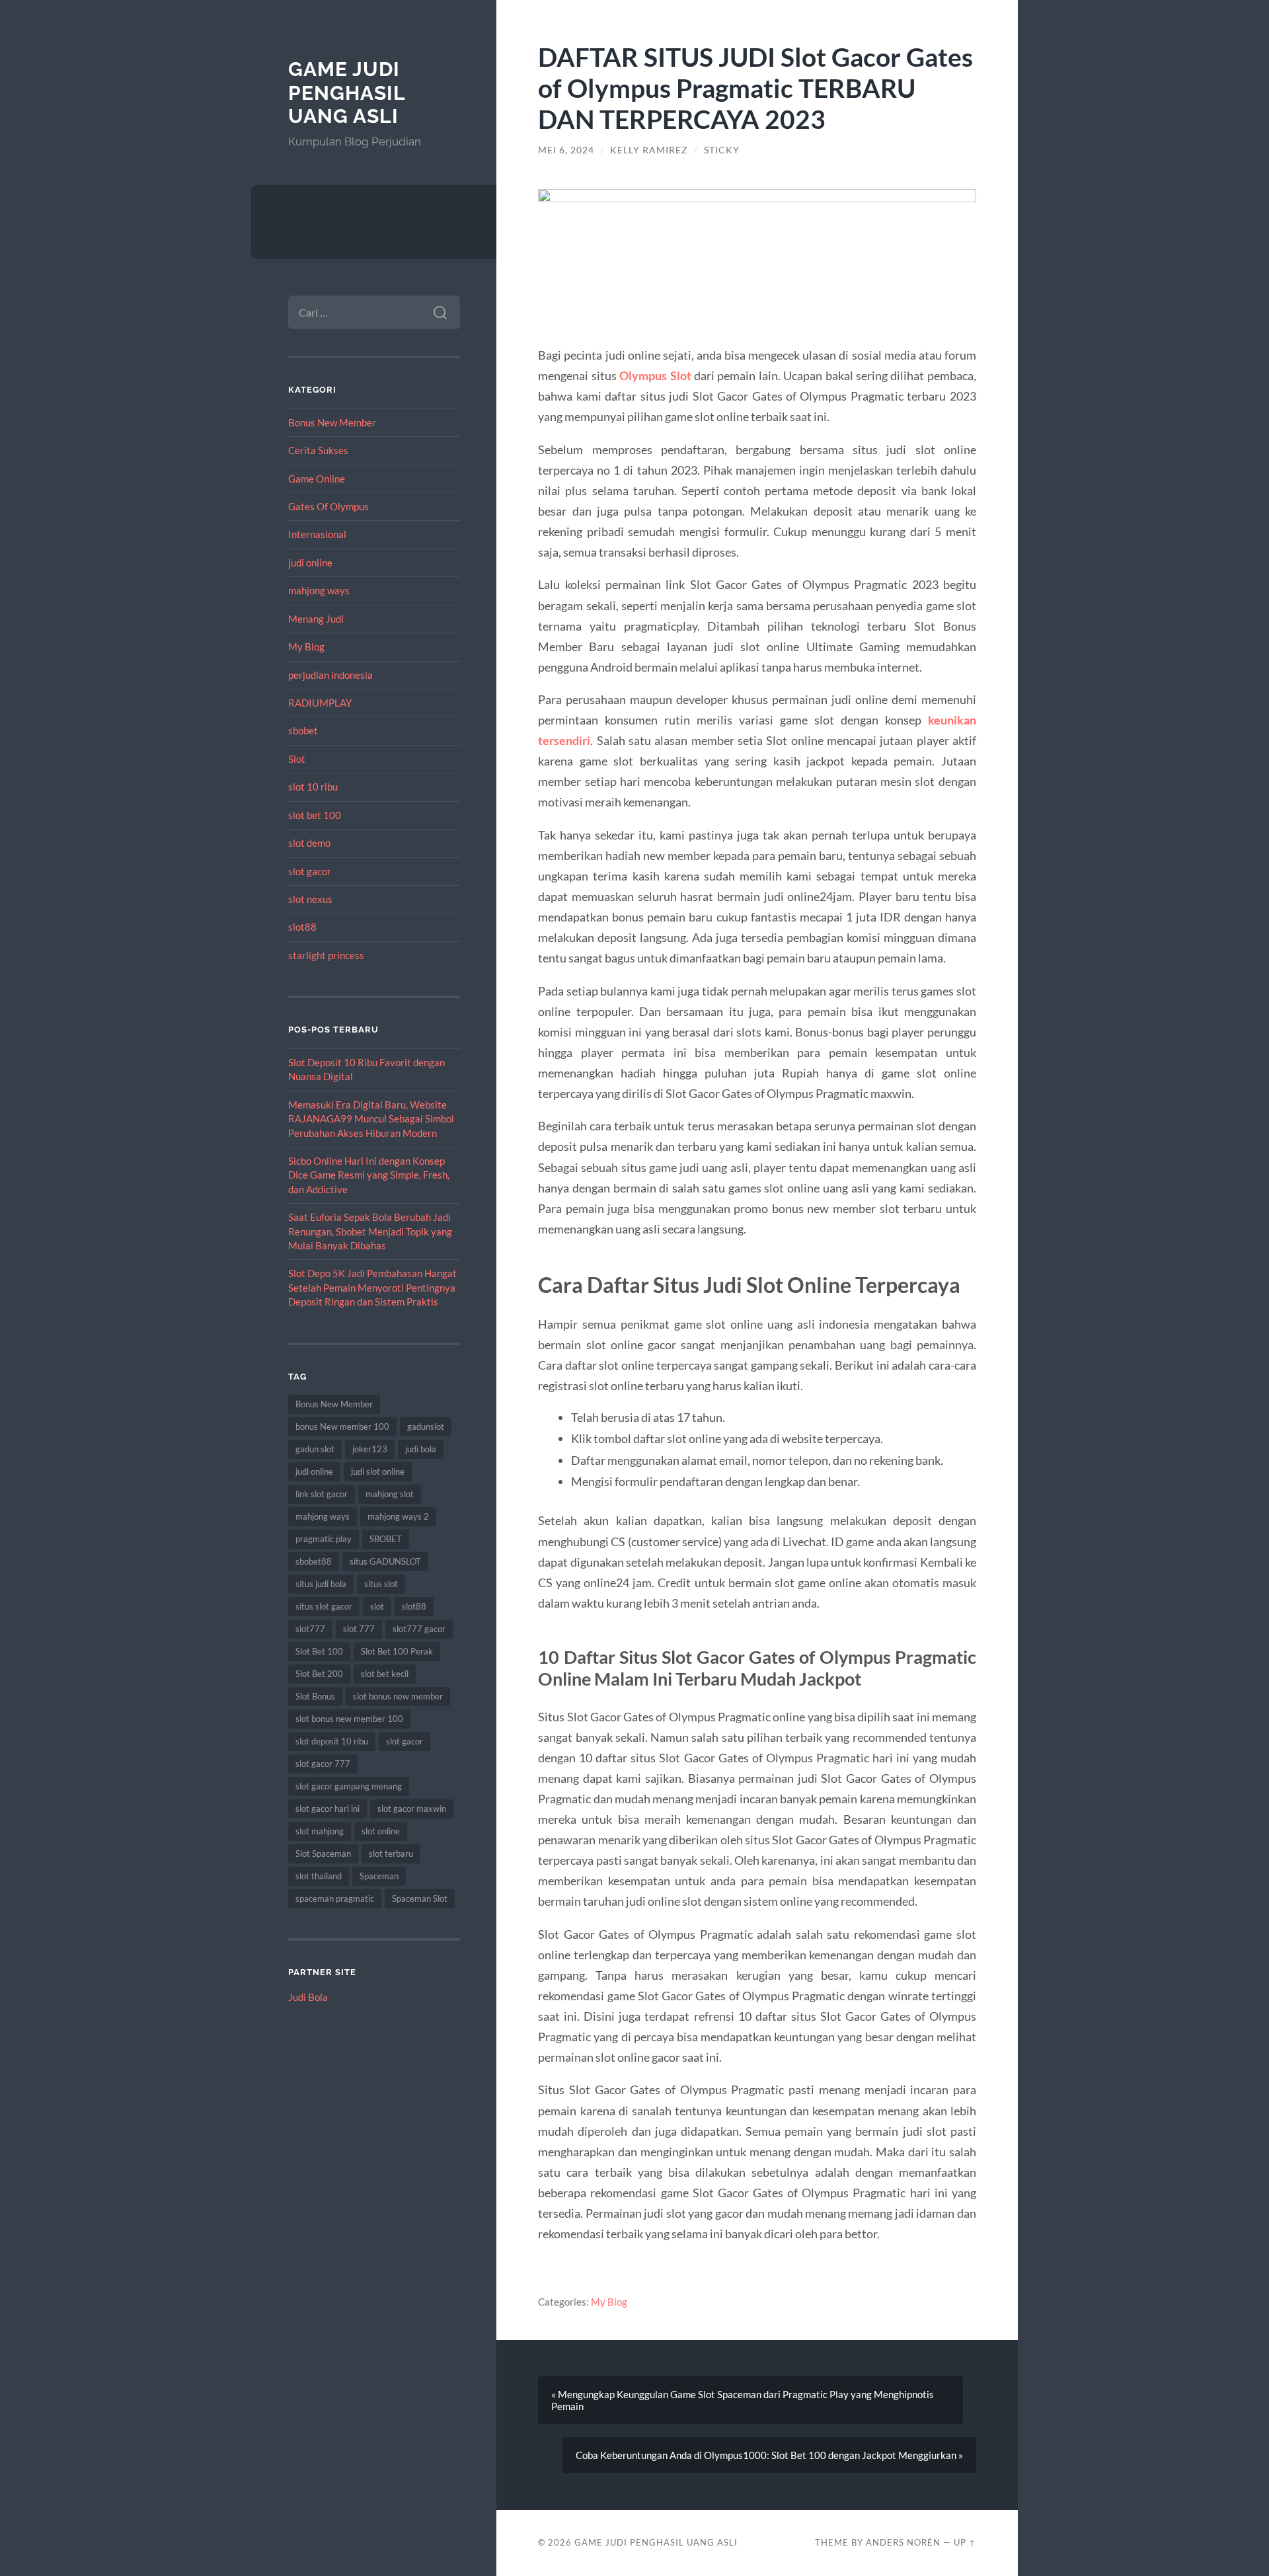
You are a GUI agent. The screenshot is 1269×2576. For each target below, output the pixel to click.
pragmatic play (324, 1539)
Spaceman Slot (420, 1898)
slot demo (309, 843)
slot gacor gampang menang (349, 1786)
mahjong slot (390, 1494)
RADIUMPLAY (320, 703)
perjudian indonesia (330, 675)
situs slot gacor (324, 1606)
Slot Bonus (315, 1696)
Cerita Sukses (318, 450)
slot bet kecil (385, 1674)
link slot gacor (322, 1494)
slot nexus (310, 899)
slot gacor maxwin (412, 1809)
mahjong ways (319, 590)
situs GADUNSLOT (385, 1561)
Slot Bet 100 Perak (397, 1651)
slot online (381, 1831)
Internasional (317, 534)
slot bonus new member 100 (349, 1719)
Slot (297, 759)
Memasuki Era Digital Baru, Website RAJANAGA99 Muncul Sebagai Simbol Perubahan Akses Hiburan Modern (371, 1119)
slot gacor (310, 871)
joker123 (370, 1449)
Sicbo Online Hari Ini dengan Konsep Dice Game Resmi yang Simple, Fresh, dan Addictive (369, 1175)
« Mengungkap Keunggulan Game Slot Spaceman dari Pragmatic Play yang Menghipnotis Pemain (743, 2400)
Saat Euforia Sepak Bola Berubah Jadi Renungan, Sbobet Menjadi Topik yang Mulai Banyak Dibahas (370, 1231)
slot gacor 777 (323, 1764)
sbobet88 (314, 1561)
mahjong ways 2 (398, 1516)
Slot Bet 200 (319, 1674)
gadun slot (315, 1449)
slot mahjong (320, 1831)
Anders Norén (903, 2542)
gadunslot (426, 1426)
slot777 (310, 1629)
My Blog (306, 646)
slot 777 (359, 1629)
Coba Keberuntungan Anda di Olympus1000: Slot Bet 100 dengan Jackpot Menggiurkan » (769, 2455)
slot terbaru (391, 1854)
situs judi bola (321, 1584)
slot (377, 1606)
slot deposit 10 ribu (332, 1741)
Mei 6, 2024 (566, 150)
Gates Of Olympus (328, 506)
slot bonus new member (398, 1696)
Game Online (317, 479)
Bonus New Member (332, 422)
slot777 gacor (419, 1629)
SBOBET (386, 1539)
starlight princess (326, 955)
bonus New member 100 (342, 1426)
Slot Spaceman (323, 1854)
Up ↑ (965, 2542)
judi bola (421, 1449)
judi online (310, 563)
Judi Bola (308, 1997)
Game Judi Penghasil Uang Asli (347, 93)
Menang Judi (316, 619)
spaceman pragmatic (335, 1898)
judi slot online (378, 1471)
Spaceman (379, 1876)
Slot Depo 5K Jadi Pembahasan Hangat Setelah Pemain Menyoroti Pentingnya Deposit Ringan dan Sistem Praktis (372, 1287)
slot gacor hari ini (327, 1809)
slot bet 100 (315, 815)
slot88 (302, 927)
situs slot (381, 1584)
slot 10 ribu (313, 787)
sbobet (303, 730)
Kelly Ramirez (649, 150)
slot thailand (319, 1876)
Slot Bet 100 (319, 1651)
